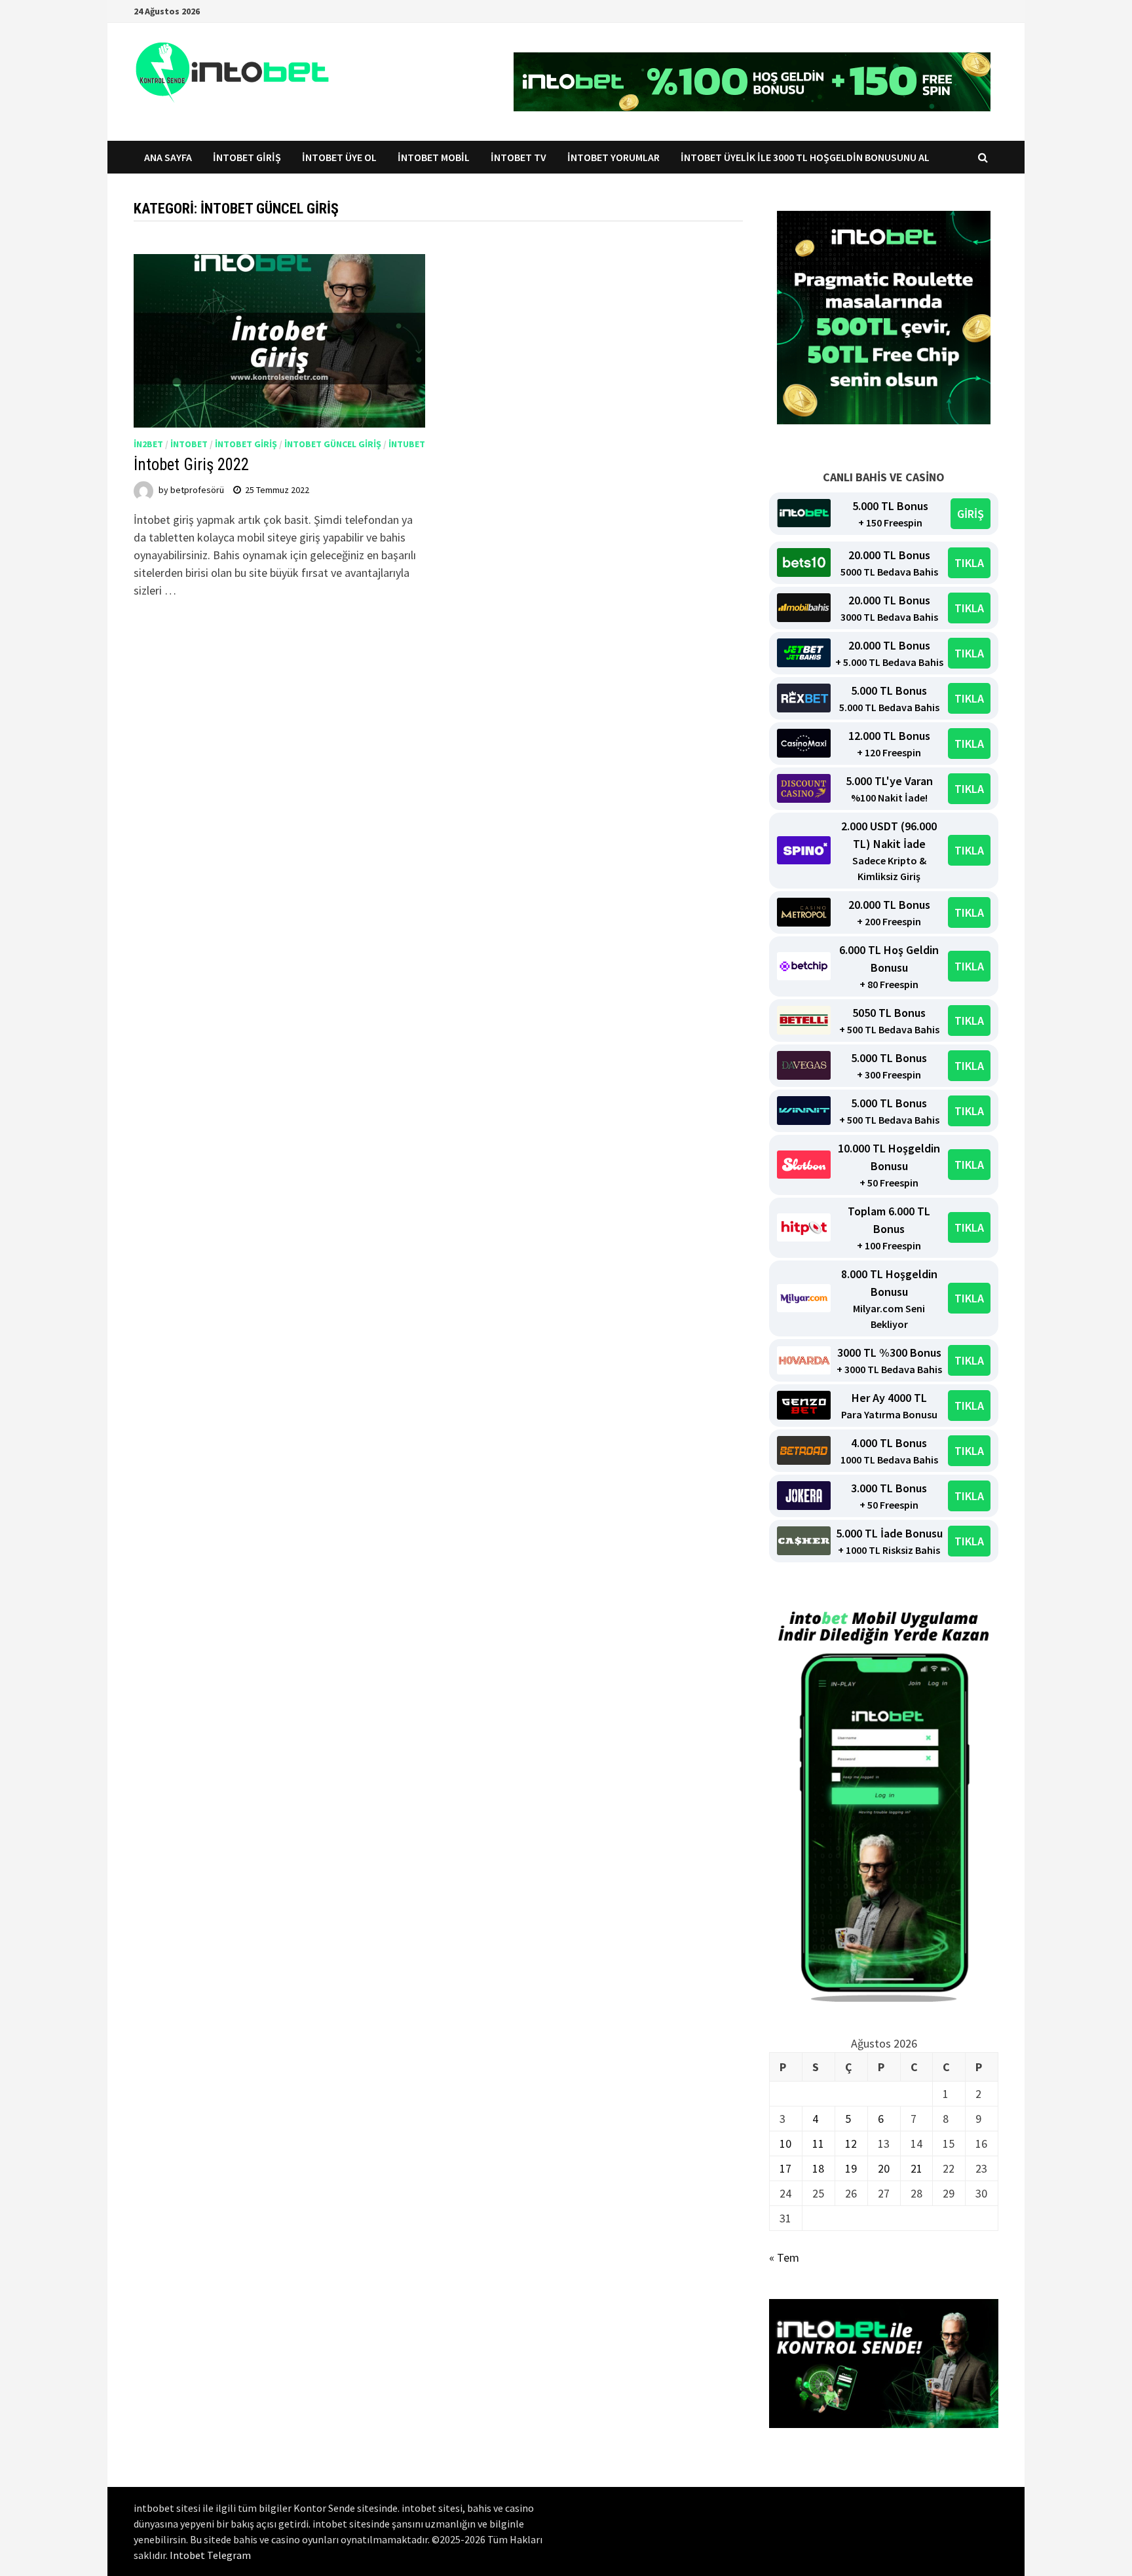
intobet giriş (246, 444)
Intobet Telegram (210, 2555)
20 (884, 2168)
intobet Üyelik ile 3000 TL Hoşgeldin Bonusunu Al (806, 157)
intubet (407, 444)
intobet (189, 444)
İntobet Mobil (434, 157)
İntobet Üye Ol (339, 157)
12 (851, 2144)
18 (818, 2168)
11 (818, 2144)
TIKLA (969, 563)
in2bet (148, 444)
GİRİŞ (971, 514)
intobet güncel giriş (333, 444)
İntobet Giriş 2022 (191, 465)
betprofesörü (197, 490)
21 (916, 2168)
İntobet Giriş (247, 157)
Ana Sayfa (168, 157)
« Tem (784, 2257)
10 (785, 2144)
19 (851, 2168)
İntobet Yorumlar (613, 157)
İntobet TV (519, 157)
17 (785, 2168)
